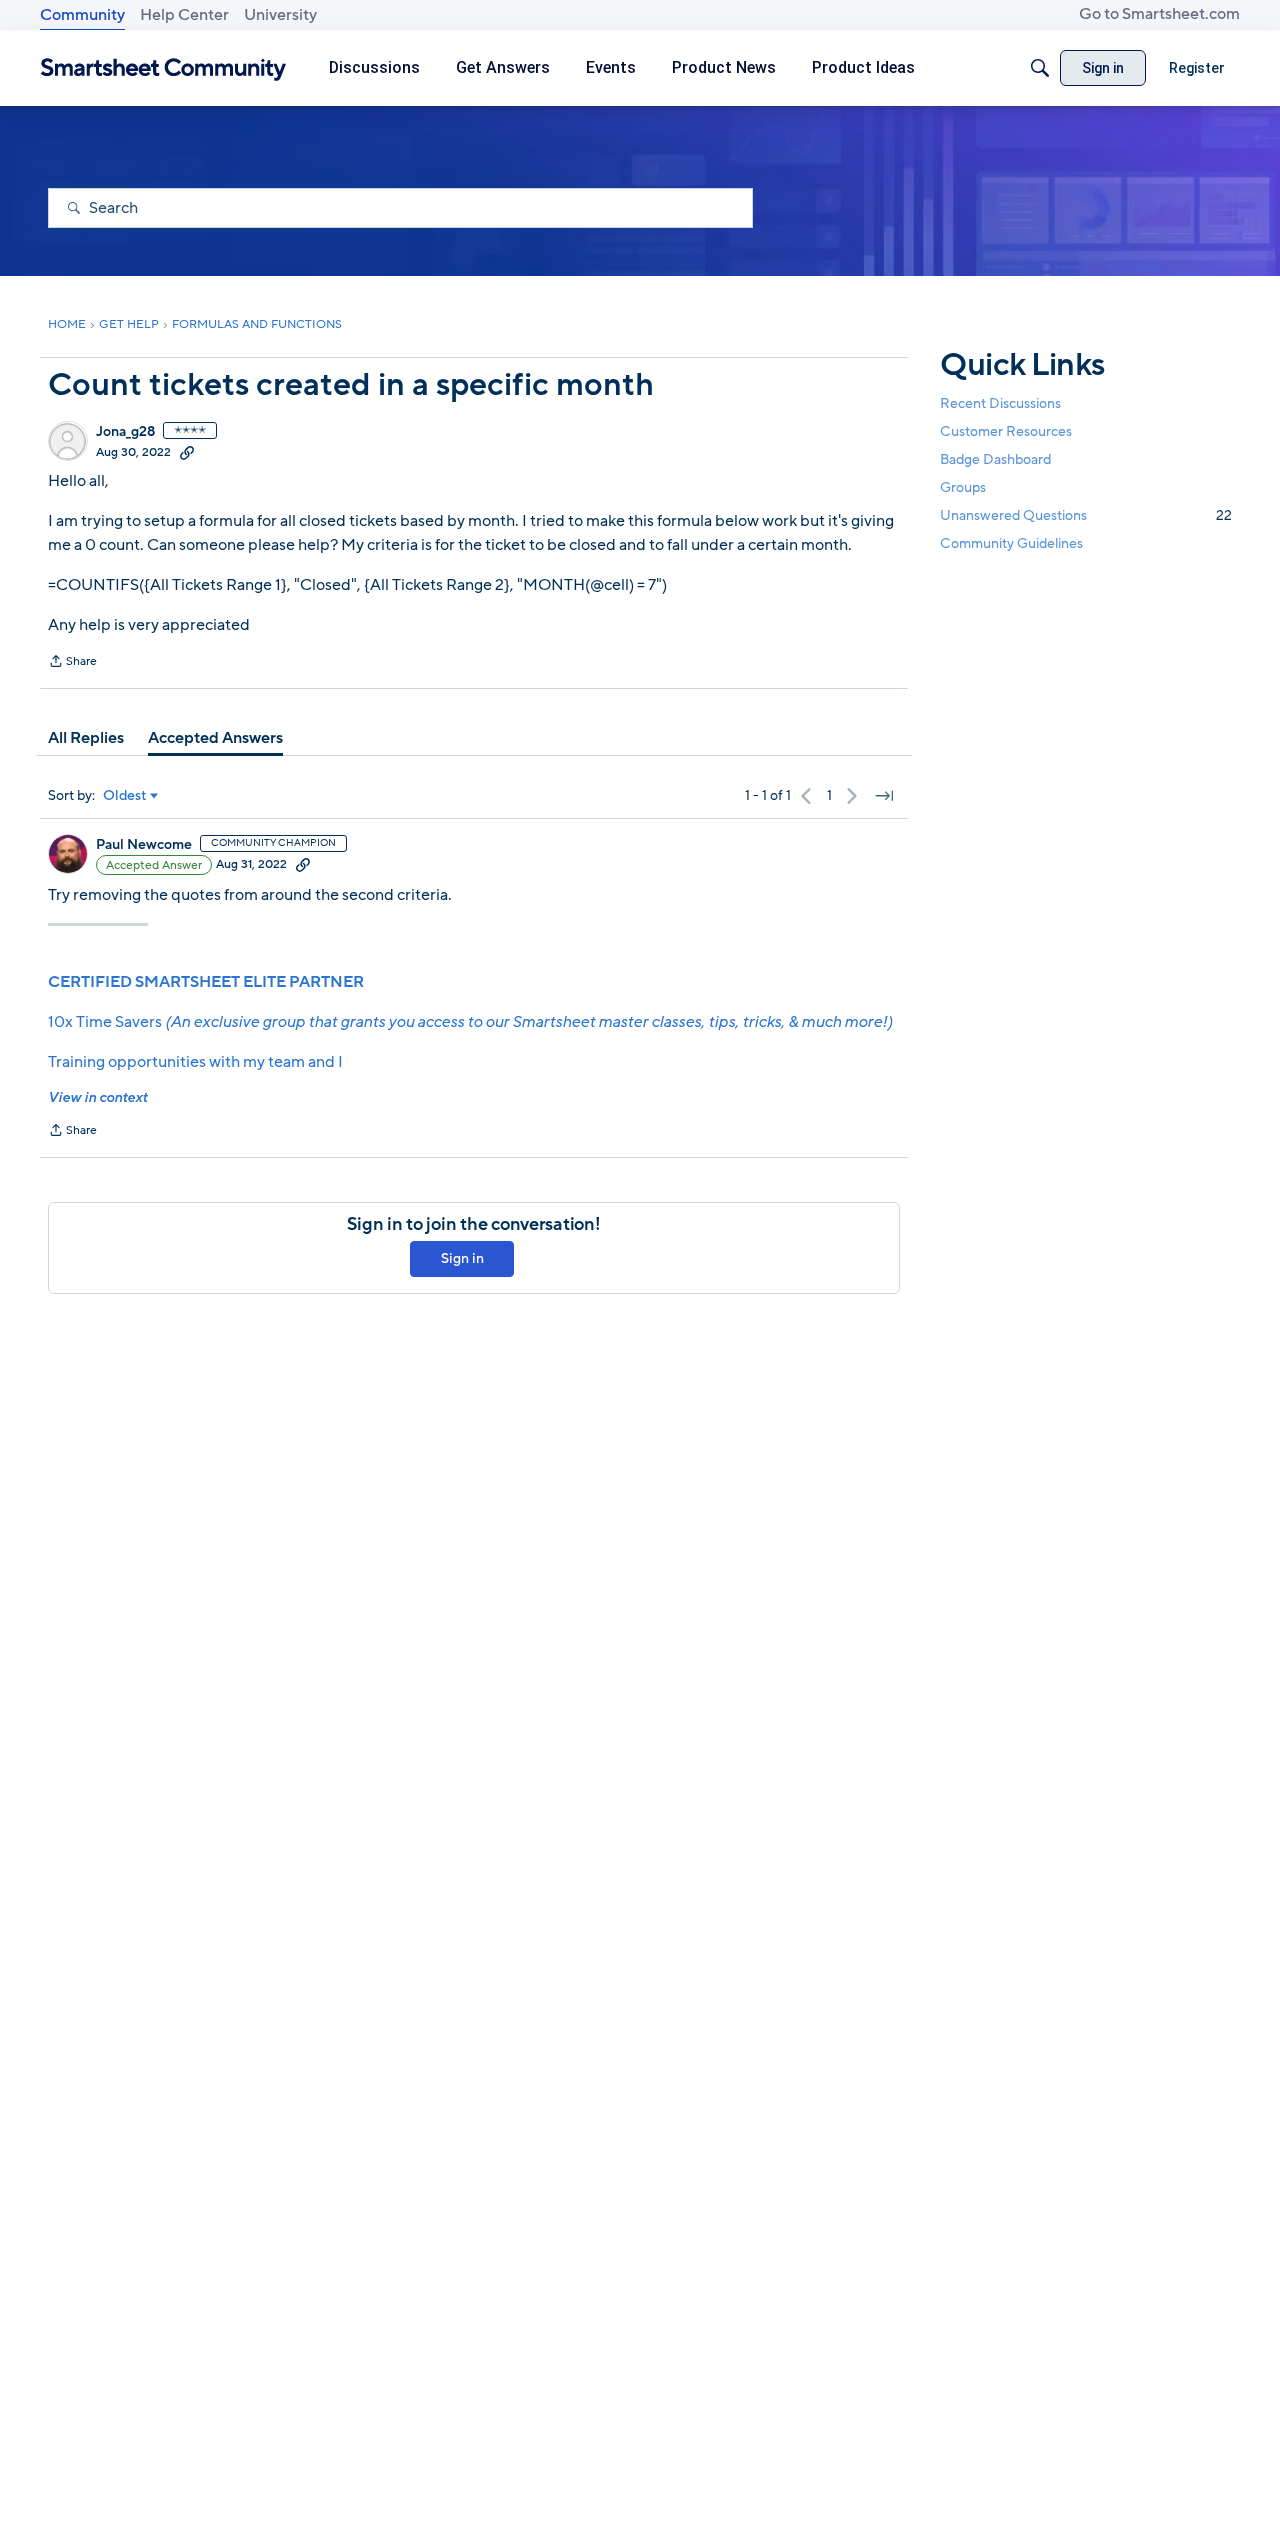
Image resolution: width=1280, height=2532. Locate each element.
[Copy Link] (187, 452)
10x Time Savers (470, 1022)
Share (72, 663)
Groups (963, 487)
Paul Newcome (144, 845)
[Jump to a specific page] (884, 796)
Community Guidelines (1011, 544)
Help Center (184, 15)
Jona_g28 (125, 432)
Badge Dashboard (995, 459)
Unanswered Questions (1086, 515)
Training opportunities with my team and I (195, 1062)
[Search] (1040, 68)
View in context (97, 1097)
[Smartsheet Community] (163, 68)
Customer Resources (1006, 431)
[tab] (86, 738)
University (280, 15)
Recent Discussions (1000, 403)
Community (82, 15)
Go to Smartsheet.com (1159, 14)
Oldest (125, 796)
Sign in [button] (462, 1258)
